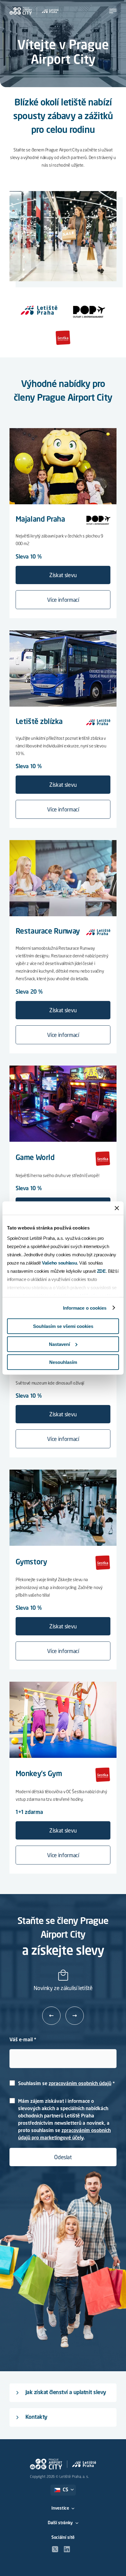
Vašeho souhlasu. (60, 1263)
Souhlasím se (65, 2084)
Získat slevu (63, 576)
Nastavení (59, 1344)
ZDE (101, 1271)
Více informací (63, 600)
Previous (51, 2015)
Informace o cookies (85, 1308)
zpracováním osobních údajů (80, 2084)
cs (65, 2490)
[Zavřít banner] (117, 1208)
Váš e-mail (21, 2040)
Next (75, 2016)
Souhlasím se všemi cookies (63, 1326)
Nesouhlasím (63, 1362)
